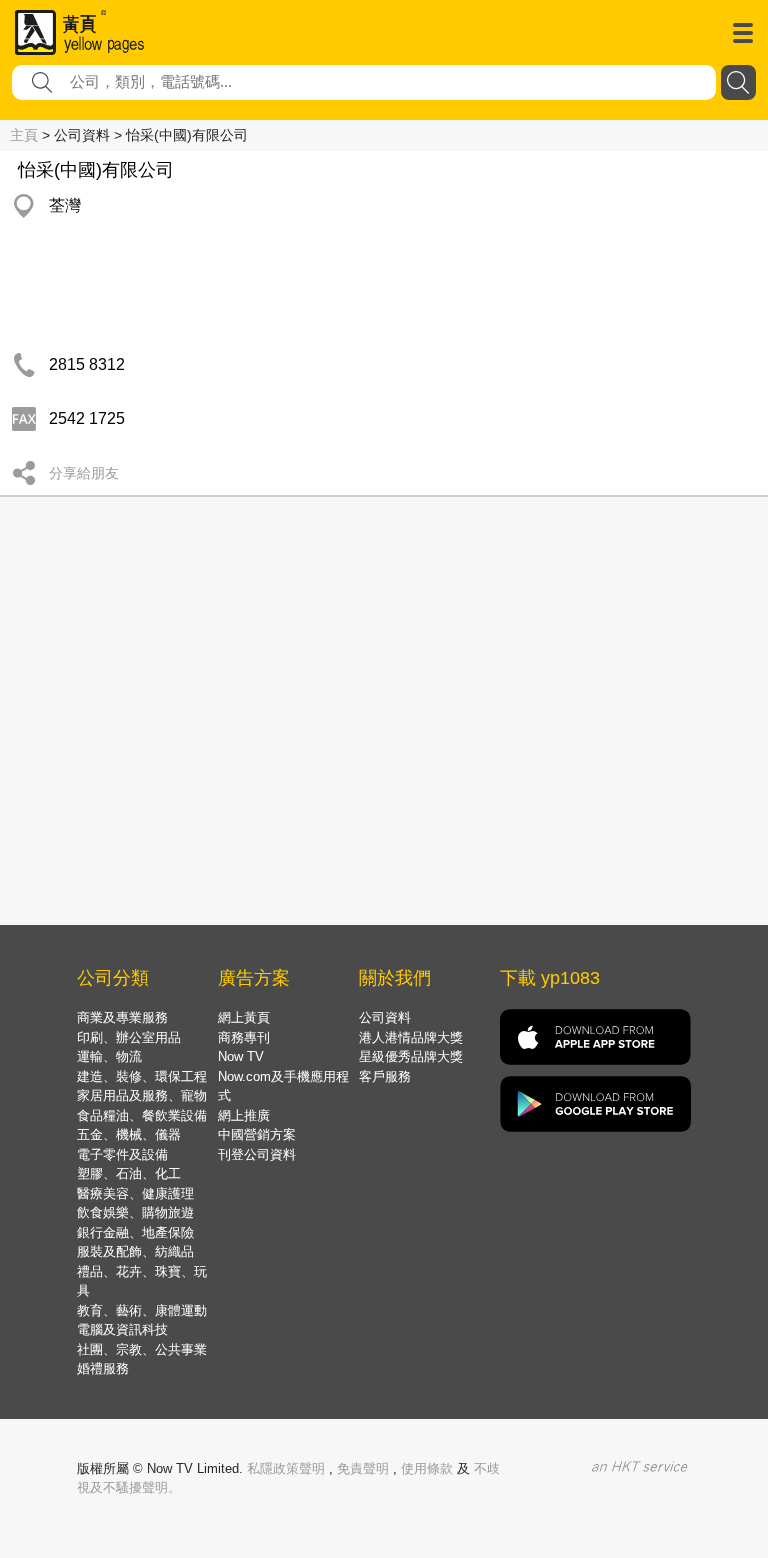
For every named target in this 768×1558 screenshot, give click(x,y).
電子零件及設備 (122, 1154)
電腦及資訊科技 (122, 1329)
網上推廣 (244, 1115)
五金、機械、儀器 (129, 1134)
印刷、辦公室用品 (129, 1037)
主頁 (24, 135)
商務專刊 (244, 1037)
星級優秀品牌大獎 (411, 1056)
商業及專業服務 (122, 1017)
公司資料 (385, 1017)
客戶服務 (385, 1076)
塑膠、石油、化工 (129, 1173)
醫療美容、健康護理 (135, 1193)
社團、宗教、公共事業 (142, 1349)
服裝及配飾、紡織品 (135, 1251)
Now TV (241, 1056)
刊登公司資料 (257, 1154)
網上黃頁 (244, 1017)
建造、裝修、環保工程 (142, 1076)
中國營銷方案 (257, 1134)
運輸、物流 (109, 1056)
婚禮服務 (103, 1368)
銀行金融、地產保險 (135, 1232)
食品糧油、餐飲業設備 (142, 1115)
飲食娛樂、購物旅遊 (135, 1212)
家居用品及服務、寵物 (142, 1095)
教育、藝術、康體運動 (142, 1310)
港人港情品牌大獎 (411, 1037)
